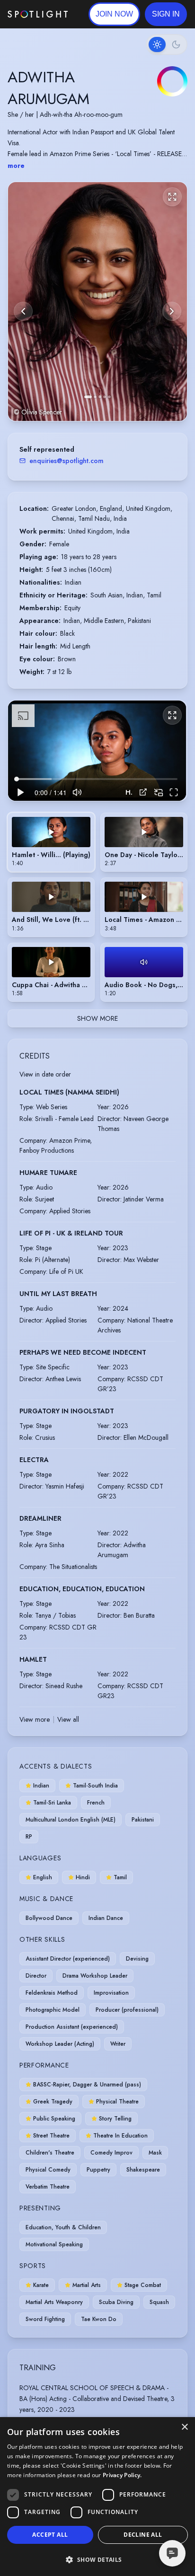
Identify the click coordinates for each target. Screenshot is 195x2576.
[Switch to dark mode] (167, 44)
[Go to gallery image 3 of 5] (100, 397)
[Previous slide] (23, 311)
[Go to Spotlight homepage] (38, 14)
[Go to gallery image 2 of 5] (95, 397)
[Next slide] (172, 311)
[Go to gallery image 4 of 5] (105, 397)
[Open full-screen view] (172, 197)
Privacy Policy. (122, 2475)
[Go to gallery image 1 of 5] (88, 397)
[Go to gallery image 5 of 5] (109, 397)
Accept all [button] (50, 2535)
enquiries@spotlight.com (66, 461)
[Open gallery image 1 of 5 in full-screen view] (97, 302)
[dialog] (97, 2497)
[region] (97, 751)
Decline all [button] (143, 2535)
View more (35, 1719)
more (16, 166)
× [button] (184, 2427)
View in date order (45, 1074)
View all (68, 1719)
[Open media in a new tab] (143, 792)
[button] (166, 14)
